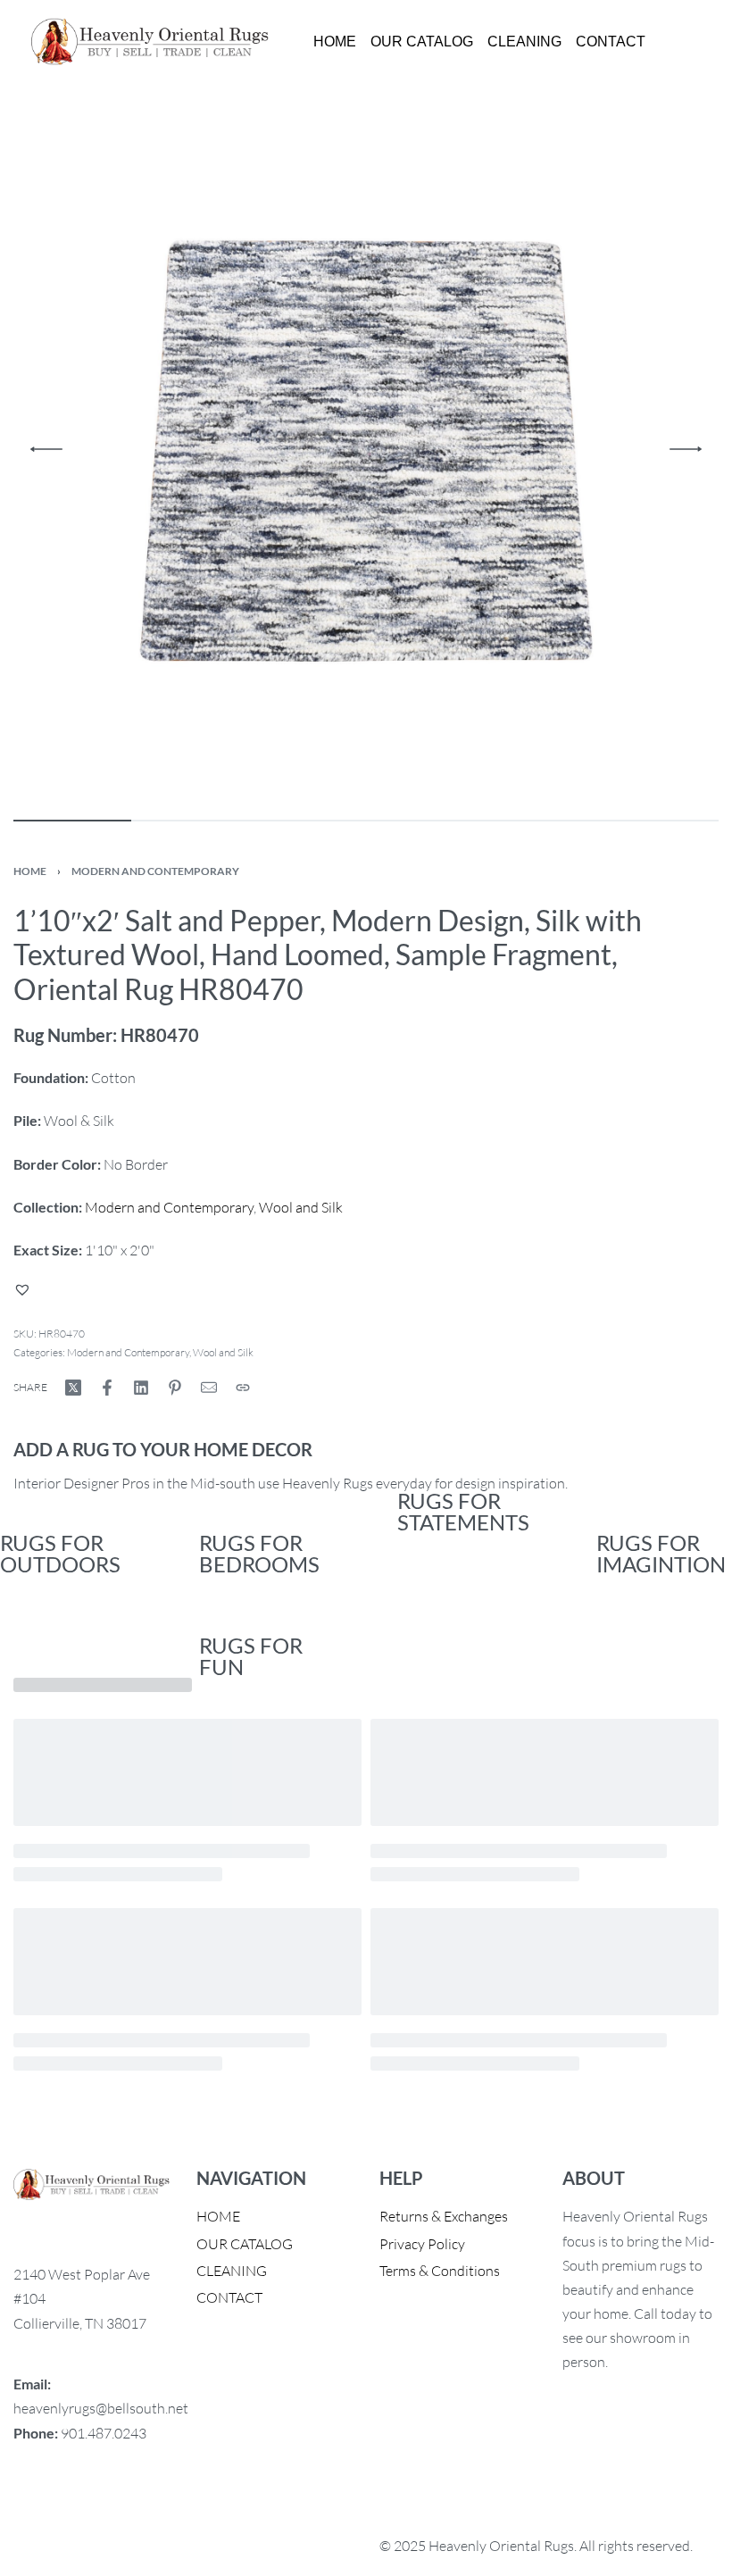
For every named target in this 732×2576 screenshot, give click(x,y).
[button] (25, 1289)
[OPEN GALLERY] (366, 449)
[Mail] (209, 1388)
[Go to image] (72, 821)
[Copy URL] (243, 1388)
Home (30, 871)
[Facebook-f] (36, 2504)
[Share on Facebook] (107, 1388)
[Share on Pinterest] (175, 1388)
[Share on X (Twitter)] (73, 1388)
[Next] (686, 449)
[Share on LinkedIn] (141, 1388)
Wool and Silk (301, 1207)
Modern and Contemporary (155, 871)
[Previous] (46, 449)
